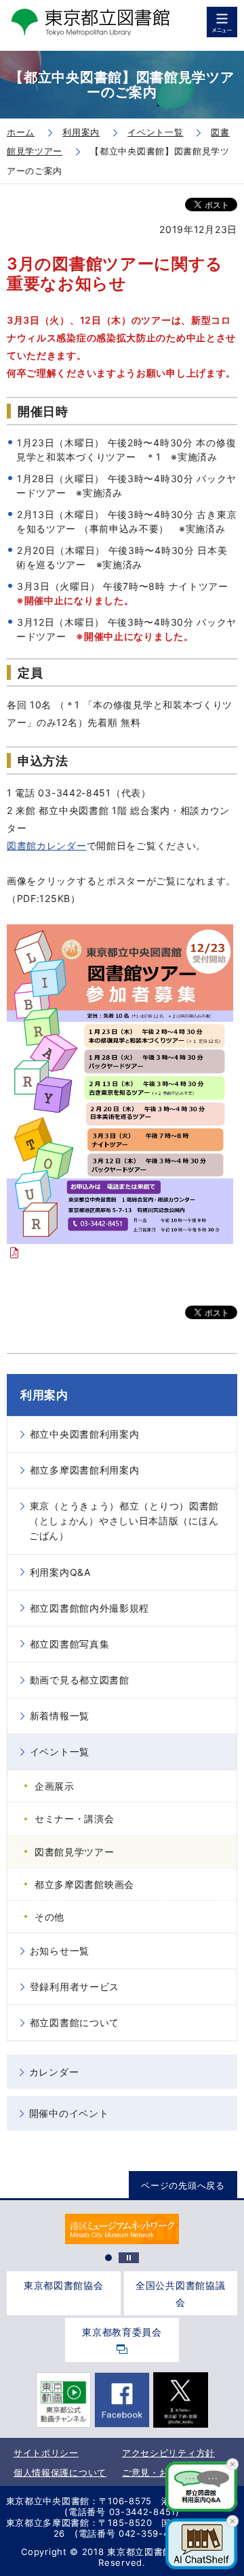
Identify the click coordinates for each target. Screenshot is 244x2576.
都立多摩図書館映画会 (84, 1884)
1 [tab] (108, 2258)
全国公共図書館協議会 (180, 2294)
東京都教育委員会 (122, 2332)
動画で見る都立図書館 (80, 1680)
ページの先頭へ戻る (183, 2185)
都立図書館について (75, 2022)
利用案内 (44, 1395)
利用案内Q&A (60, 1572)
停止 (129, 2258)
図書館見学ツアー (75, 1852)
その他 (49, 1917)
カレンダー (54, 2072)
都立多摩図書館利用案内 (85, 1470)
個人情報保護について (60, 2472)
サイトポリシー (46, 2453)
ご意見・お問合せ (159, 2472)
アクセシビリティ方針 (168, 2453)
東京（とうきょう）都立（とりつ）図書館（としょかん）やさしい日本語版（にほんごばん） (124, 1521)
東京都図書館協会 (64, 2285)
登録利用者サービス (75, 1987)
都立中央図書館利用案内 (85, 1434)
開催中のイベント (69, 2113)
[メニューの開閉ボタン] (222, 22)
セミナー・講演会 (75, 1819)
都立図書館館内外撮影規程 (89, 1608)
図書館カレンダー (47, 845)
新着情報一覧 (60, 1716)
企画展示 (55, 1786)
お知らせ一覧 (60, 1951)
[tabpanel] (122, 2229)
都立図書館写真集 (70, 1644)
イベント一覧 (60, 1752)
